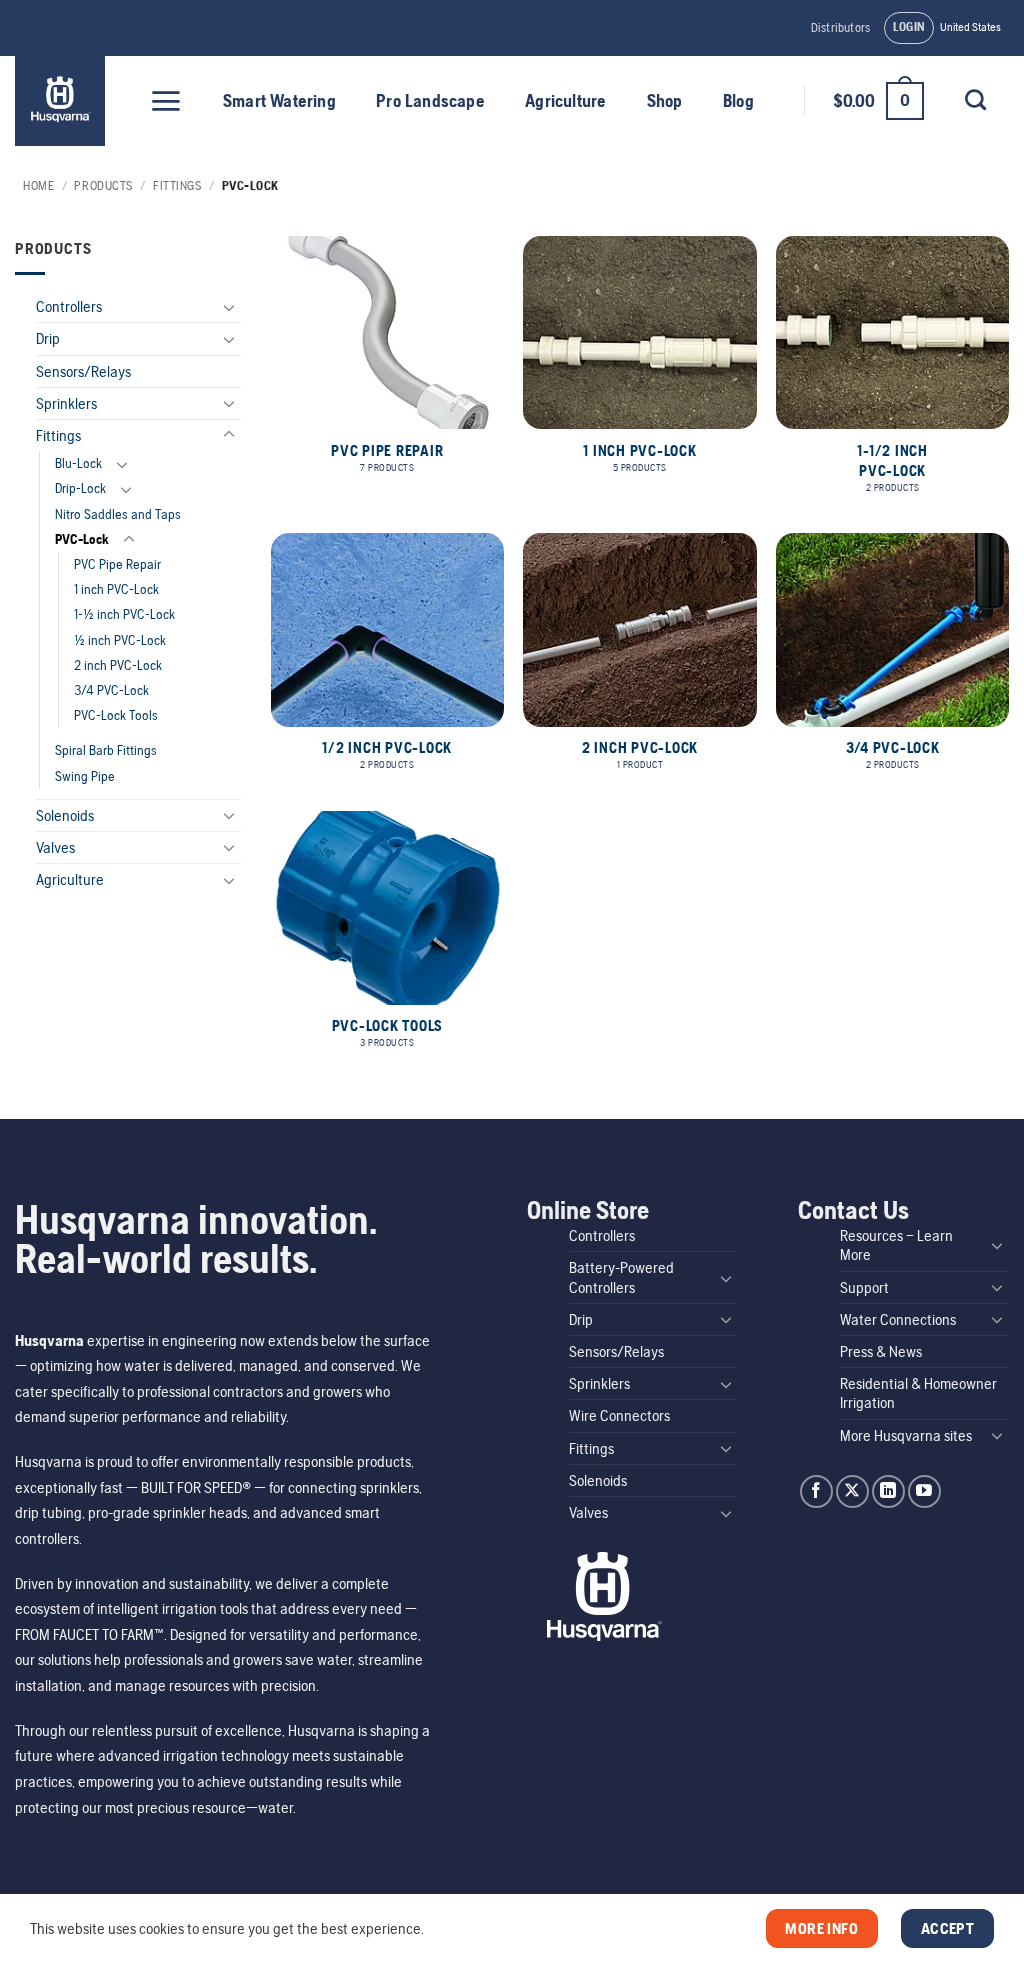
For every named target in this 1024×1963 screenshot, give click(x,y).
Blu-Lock (78, 463)
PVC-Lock (82, 539)
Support (864, 1287)
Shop (665, 101)
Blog (738, 101)
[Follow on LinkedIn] (888, 1491)
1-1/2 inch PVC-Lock (124, 614)
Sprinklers (66, 403)
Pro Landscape (430, 101)
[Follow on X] (852, 1491)
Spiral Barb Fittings (106, 750)
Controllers (69, 306)
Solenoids (65, 815)
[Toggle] (229, 307)
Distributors (840, 27)
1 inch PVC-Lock (116, 589)
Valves (55, 847)
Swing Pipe (85, 776)
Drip (48, 338)
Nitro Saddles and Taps (118, 514)
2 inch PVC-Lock (118, 665)
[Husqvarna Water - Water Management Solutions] (62, 101)
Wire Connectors (619, 1415)
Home (38, 185)
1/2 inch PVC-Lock (120, 640)
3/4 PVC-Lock (111, 690)
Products (103, 185)
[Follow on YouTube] (924, 1491)
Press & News (881, 1351)
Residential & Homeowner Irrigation (918, 1393)
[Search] (975, 99)
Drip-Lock (80, 488)
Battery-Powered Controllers (621, 1277)
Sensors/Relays (83, 371)
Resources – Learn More (896, 1245)
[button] (909, 28)
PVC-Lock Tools (116, 715)
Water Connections (898, 1319)
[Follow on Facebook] (816, 1491)
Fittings (177, 185)
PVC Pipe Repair (117, 564)
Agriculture (565, 101)
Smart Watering (279, 101)
